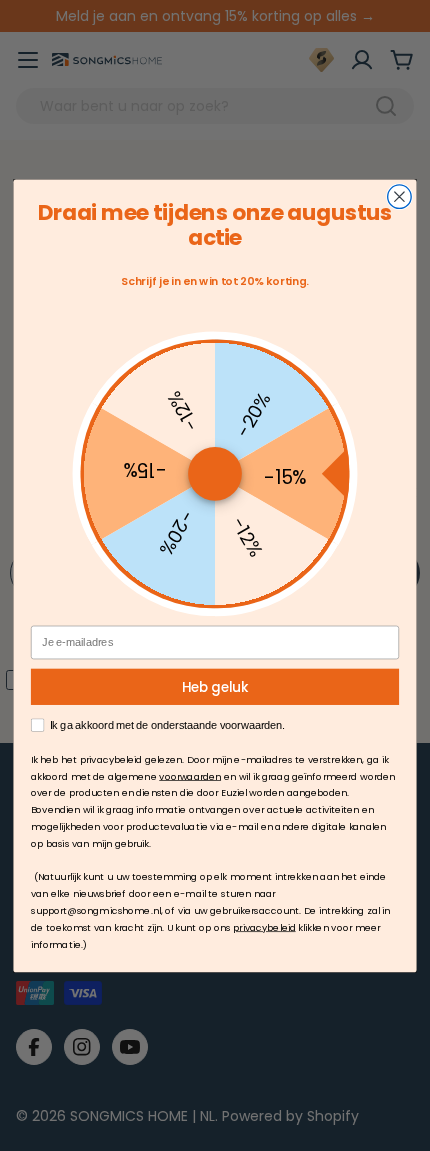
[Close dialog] (400, 197)
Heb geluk (215, 686)
